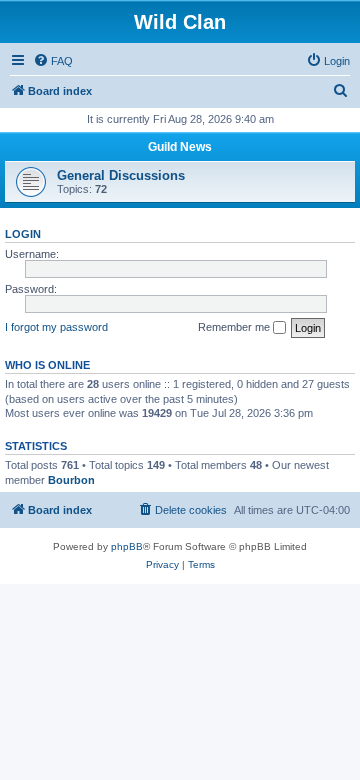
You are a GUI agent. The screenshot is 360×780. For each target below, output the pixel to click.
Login (23, 234)
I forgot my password (56, 327)
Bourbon (71, 480)
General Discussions (121, 175)
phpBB (127, 546)
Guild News (180, 147)
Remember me (235, 327)
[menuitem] (53, 61)
